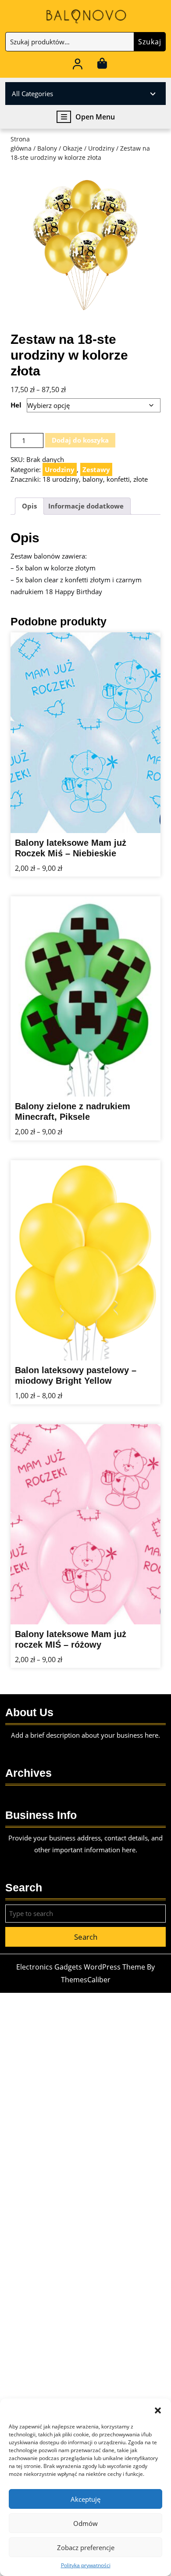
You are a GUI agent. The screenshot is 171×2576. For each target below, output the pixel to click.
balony (93, 479)
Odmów (85, 2523)
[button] (158, 2410)
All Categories (32, 94)
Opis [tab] (29, 506)
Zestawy (96, 469)
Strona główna (21, 144)
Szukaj (150, 42)
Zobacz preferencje (86, 2547)
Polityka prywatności (86, 2565)
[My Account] (78, 65)
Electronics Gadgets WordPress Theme (81, 1967)
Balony (47, 148)
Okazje (73, 148)
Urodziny (101, 148)
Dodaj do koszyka (80, 440)
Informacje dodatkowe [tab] (86, 506)
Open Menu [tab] (95, 117)
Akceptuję (85, 2499)
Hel (16, 405)
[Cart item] (102, 65)
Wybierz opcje (137, 826)
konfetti (118, 479)
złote (141, 479)
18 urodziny (61, 479)
